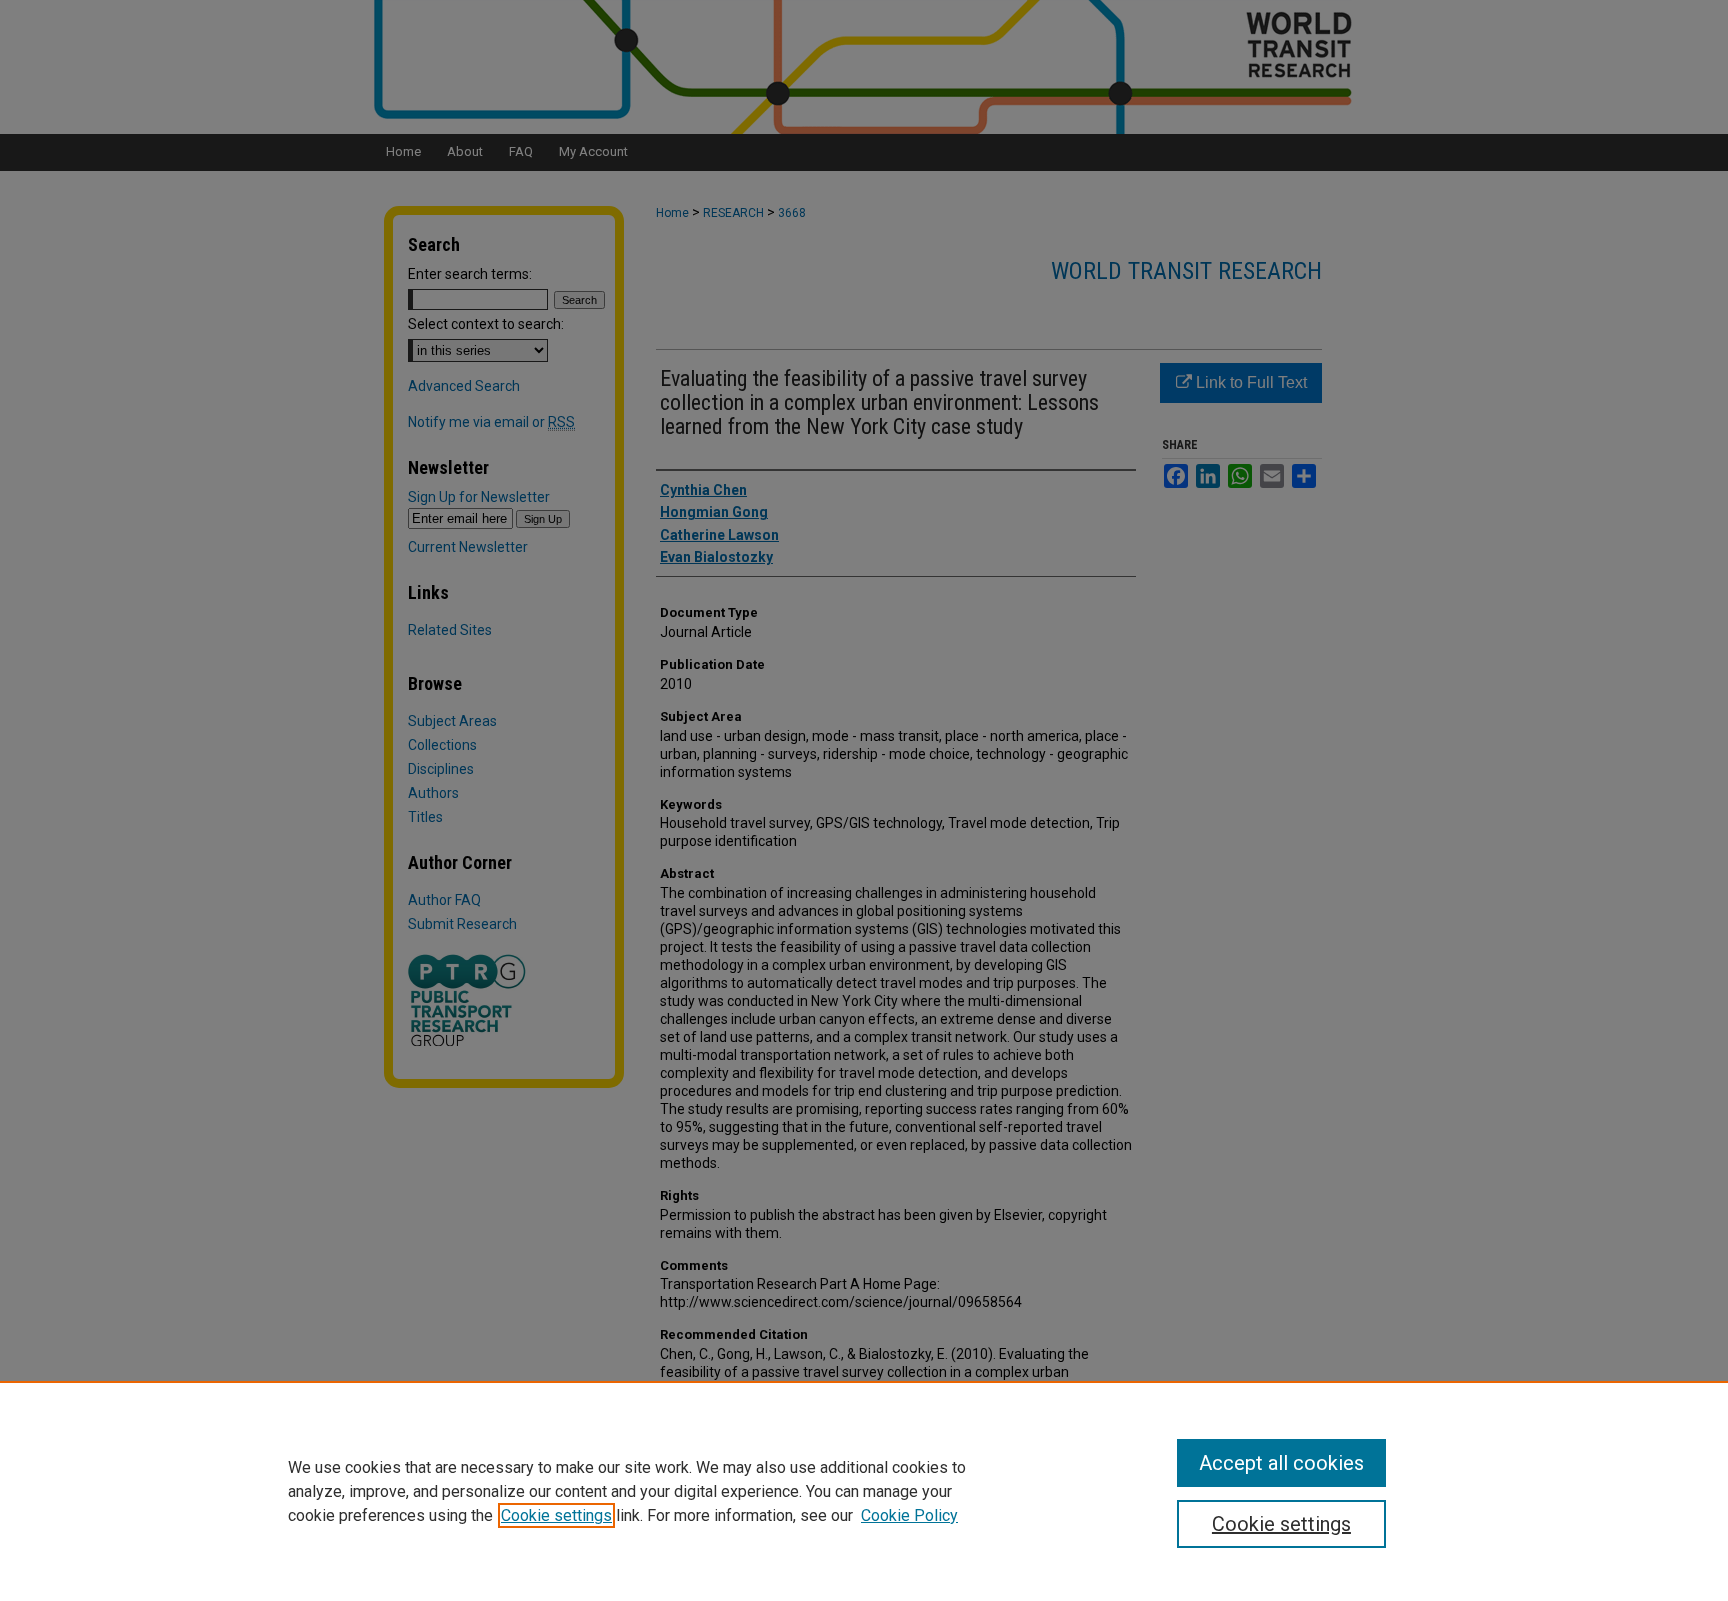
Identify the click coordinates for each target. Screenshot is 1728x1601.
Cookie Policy (909, 1515)
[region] (864, 1491)
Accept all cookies (1281, 1463)
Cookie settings (556, 1515)
